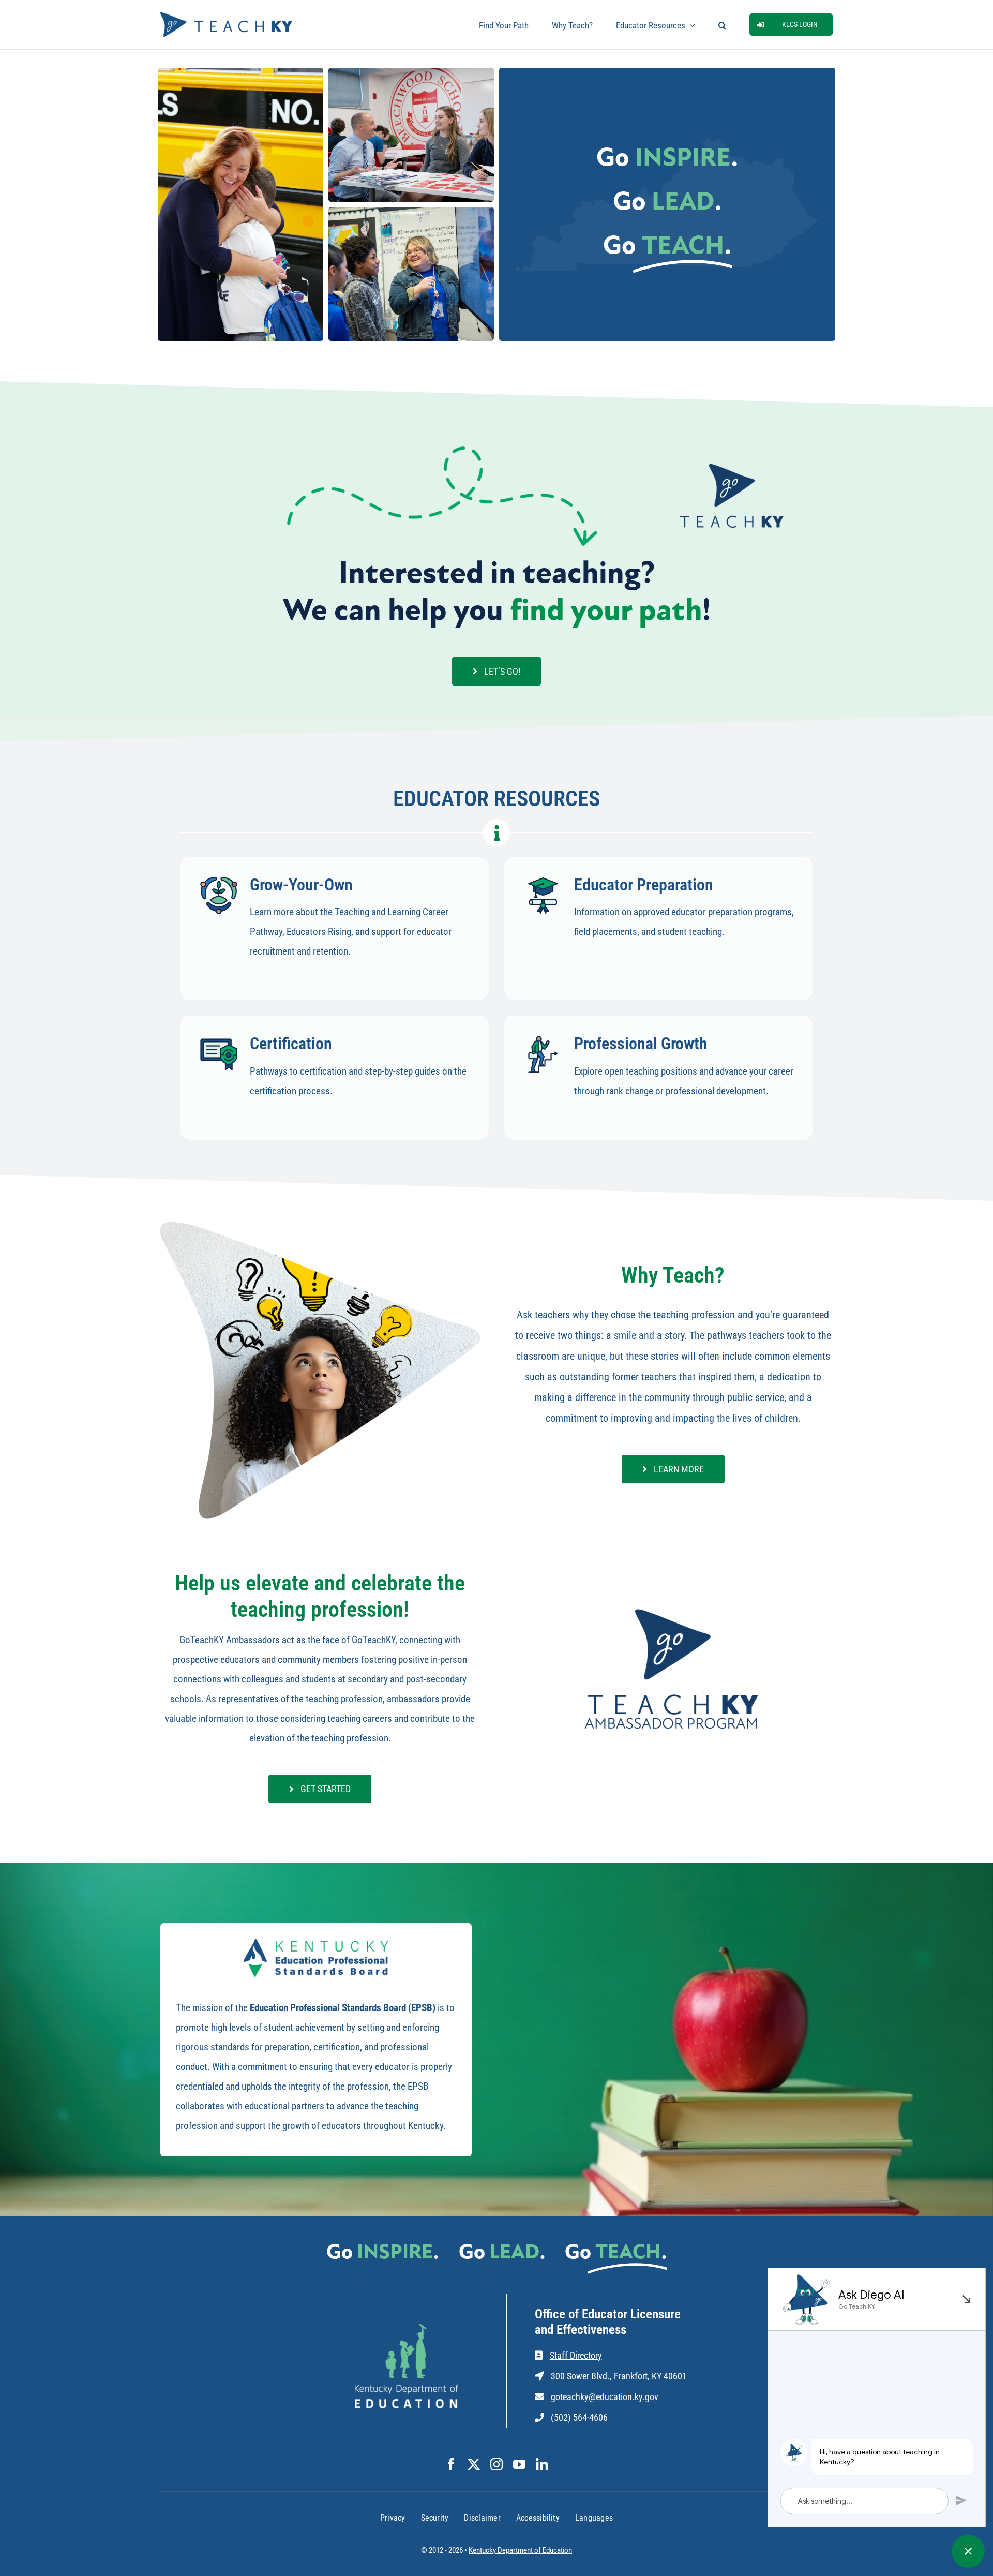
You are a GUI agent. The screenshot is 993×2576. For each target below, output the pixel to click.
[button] (722, 25)
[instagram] (496, 2464)
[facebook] (451, 2464)
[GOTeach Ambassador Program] (673, 1608)
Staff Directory (576, 2355)
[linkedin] (542, 2464)
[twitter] (474, 2464)
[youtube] (519, 2464)
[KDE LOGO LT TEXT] (407, 2328)
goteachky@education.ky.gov (605, 2397)
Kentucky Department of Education (520, 2550)
